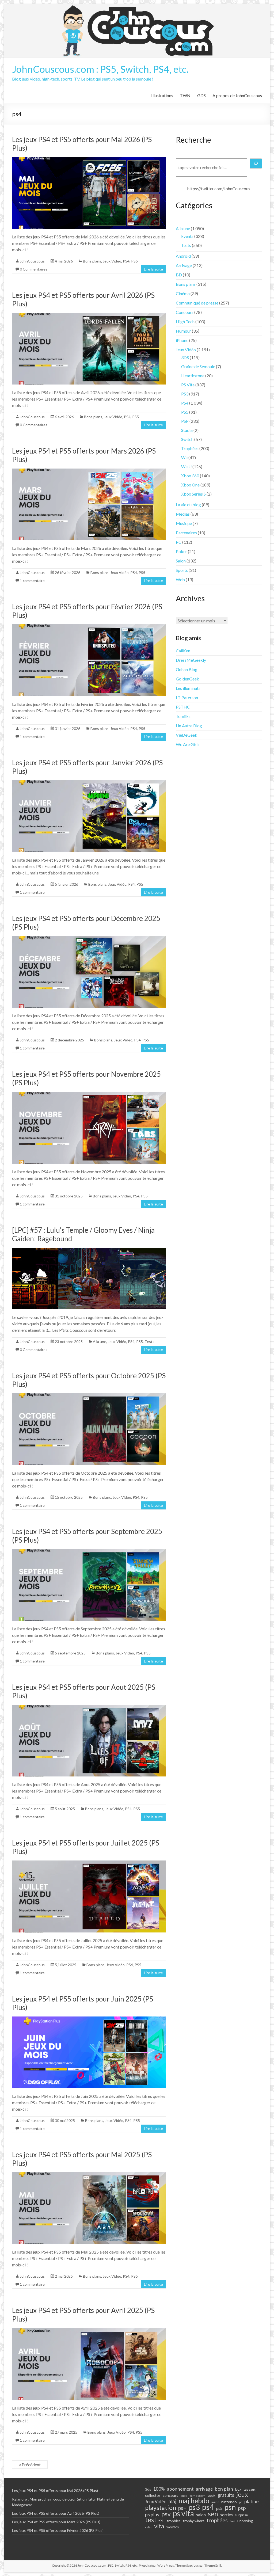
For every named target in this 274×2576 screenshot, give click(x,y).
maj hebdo (194, 2501)
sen (213, 2514)
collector (153, 2495)
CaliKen (183, 651)
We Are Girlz (188, 744)
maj (172, 2501)
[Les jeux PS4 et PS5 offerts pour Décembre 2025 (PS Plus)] (89, 939)
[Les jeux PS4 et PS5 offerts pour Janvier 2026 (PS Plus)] (89, 783)
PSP (185, 421)
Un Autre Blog (189, 726)
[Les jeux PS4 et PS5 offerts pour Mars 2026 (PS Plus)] (89, 471)
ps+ (182, 2508)
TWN (185, 95)
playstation (161, 2507)
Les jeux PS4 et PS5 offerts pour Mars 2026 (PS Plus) (56, 2522)
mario (215, 2502)
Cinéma (183, 293)
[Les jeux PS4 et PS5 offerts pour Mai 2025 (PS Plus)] (89, 2175)
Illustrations (162, 95)
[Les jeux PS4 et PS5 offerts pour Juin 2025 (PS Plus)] (89, 2019)
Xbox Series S (193, 494)
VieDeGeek (187, 735)
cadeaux (250, 2489)
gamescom (197, 2496)
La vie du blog (188, 505)
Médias (183, 514)
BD (179, 275)
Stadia (187, 430)
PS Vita (188, 385)
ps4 (208, 2507)
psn (230, 2507)
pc (241, 2502)
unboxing (245, 2521)
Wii (184, 457)
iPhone (182, 340)
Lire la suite (153, 269)
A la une (100, 1342)
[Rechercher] (256, 163)
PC (179, 542)
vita (159, 2526)
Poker (181, 551)
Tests (149, 1342)
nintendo (229, 2502)
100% (159, 2489)
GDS (201, 95)
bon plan (224, 2489)
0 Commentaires (34, 269)
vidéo (149, 2527)
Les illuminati (188, 688)
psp (242, 2508)
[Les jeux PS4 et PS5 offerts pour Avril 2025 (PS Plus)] (89, 2330)
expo (184, 2496)
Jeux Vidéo (112, 261)
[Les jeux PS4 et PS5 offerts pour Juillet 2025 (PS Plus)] (89, 1863)
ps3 (194, 2507)
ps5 (219, 2508)
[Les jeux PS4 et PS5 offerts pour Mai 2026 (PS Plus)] (89, 160)
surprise (241, 2515)
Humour (183, 331)
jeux (242, 2494)
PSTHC (183, 707)
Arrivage (184, 265)
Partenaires (186, 533)
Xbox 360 (190, 476)
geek (212, 2495)
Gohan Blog (187, 669)
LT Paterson (187, 697)
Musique (184, 523)
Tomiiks (183, 716)
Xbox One (190, 485)
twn (233, 2521)
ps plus (152, 2514)
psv (166, 2514)
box (238, 2489)
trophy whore (194, 2521)
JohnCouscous (32, 261)
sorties (227, 2515)
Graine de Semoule (198, 366)
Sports (182, 570)
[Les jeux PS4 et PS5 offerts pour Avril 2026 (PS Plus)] (89, 315)
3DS (185, 357)
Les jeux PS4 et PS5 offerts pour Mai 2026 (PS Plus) (55, 2491)
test (151, 2520)
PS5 (134, 261)
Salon (181, 561)
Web (180, 579)
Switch (187, 439)
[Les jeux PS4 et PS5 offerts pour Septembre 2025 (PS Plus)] (89, 1552)
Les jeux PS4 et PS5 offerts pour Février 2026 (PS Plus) (58, 2530)
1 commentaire (32, 581)
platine (252, 2501)
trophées (217, 2520)
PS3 (185, 394)
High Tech (185, 321)
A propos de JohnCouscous (237, 95)
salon (201, 2515)
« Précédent (30, 2465)
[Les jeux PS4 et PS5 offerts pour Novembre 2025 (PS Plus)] (89, 1094)
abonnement (180, 2489)
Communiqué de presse (197, 303)
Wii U (186, 467)
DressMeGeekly (191, 660)
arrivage (204, 2489)
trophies (174, 2521)
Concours (185, 312)
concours (170, 2495)
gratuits (226, 2495)
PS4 (126, 261)
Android (183, 256)
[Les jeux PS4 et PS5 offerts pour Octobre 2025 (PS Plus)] (89, 1396)
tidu (162, 2521)
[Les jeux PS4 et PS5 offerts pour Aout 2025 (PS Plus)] (89, 1707)
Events (187, 236)
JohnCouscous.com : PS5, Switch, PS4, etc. (100, 69)
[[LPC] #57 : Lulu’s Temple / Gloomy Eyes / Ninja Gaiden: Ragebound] (89, 1250)
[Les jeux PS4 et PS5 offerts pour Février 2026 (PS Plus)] (89, 627)
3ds (148, 2489)
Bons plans (92, 261)
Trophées (190, 448)
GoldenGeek (187, 679)
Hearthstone (193, 376)
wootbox (173, 2527)
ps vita (183, 2513)
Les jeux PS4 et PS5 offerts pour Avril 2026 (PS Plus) (56, 2513)
